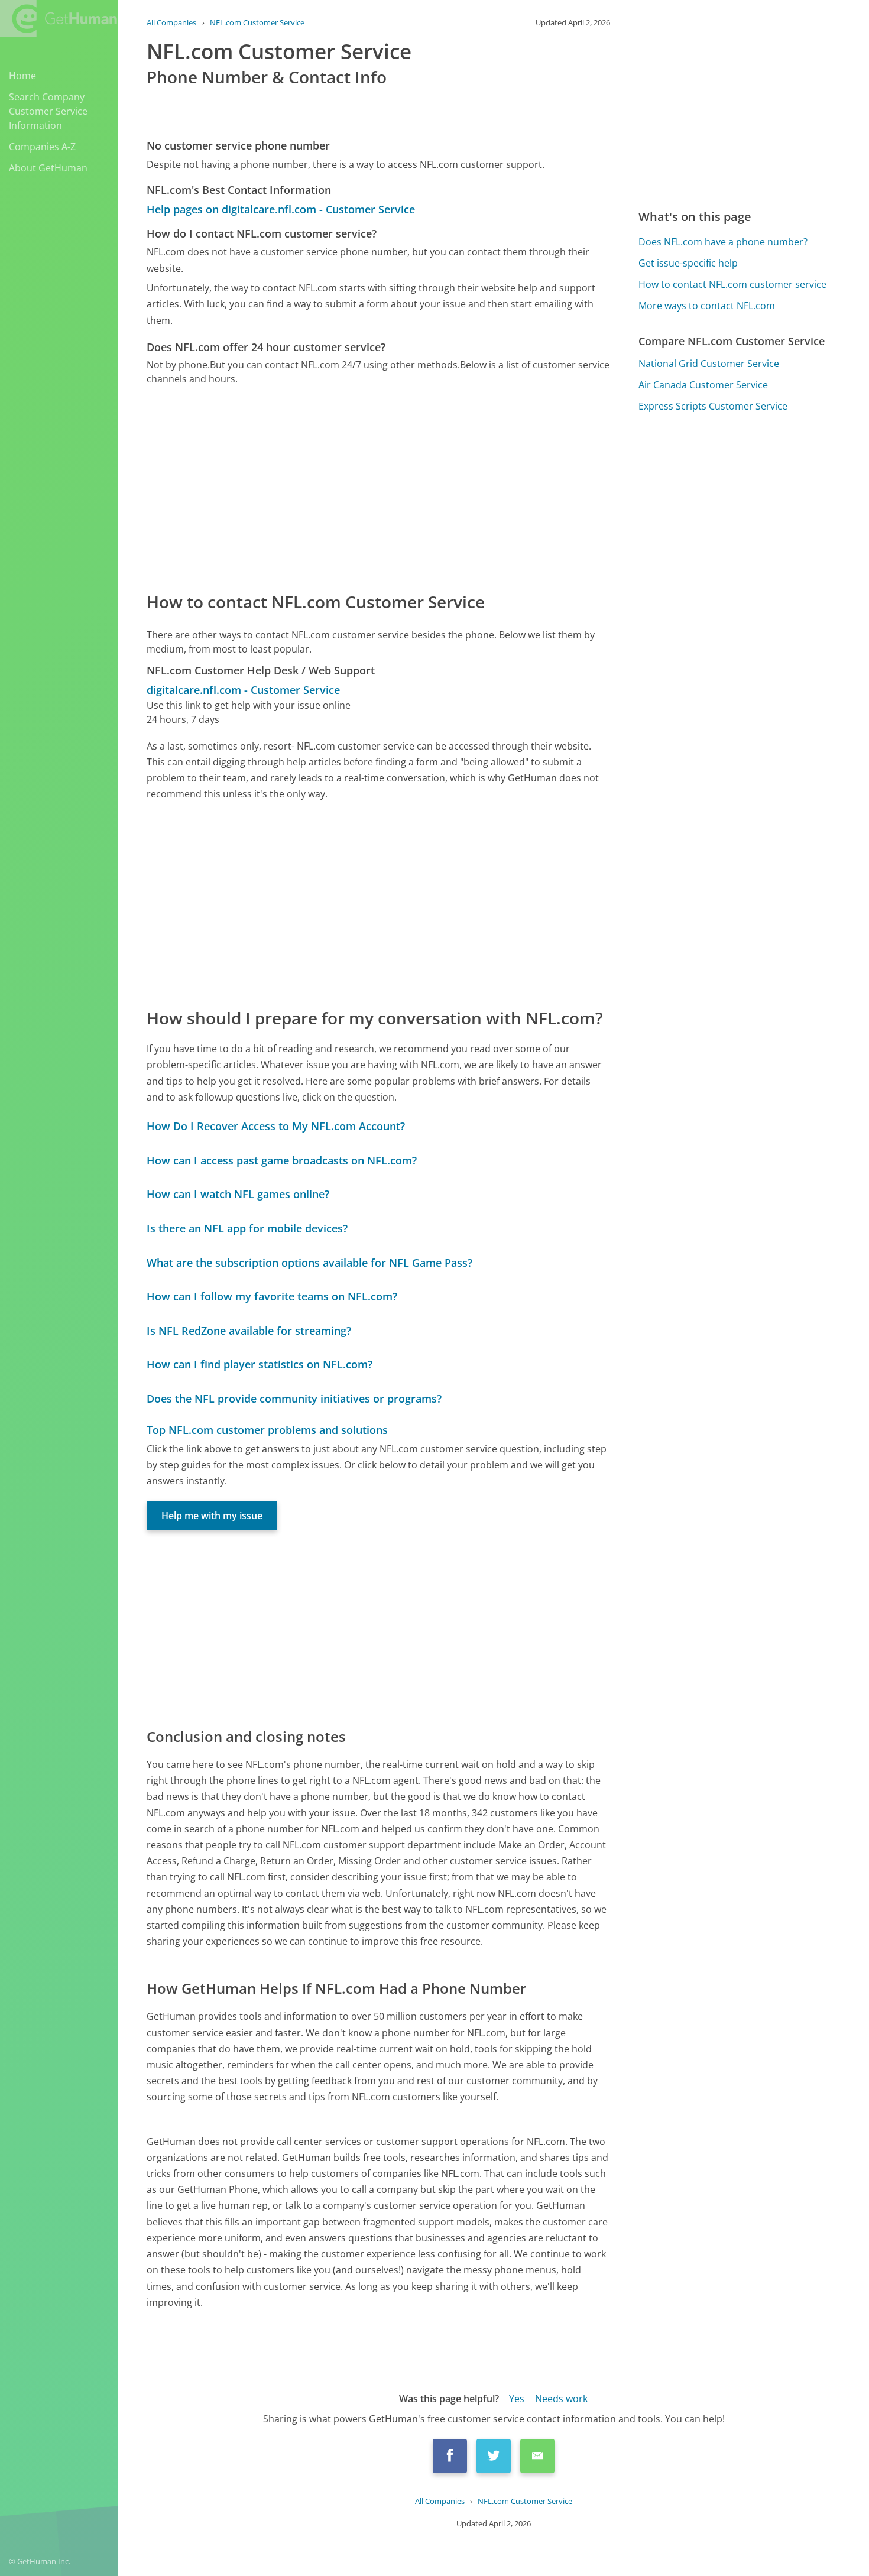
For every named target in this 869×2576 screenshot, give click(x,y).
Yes (517, 2399)
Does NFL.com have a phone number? (723, 242)
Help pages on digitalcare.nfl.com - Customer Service (281, 209)
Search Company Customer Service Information (48, 111)
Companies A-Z (42, 147)
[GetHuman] (59, 18)
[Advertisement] (378, 488)
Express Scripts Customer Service (713, 406)
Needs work (561, 2399)
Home (22, 76)
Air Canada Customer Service (703, 385)
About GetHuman (48, 168)
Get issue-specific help (688, 263)
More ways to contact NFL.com (707, 306)
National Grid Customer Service (709, 364)
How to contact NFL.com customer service (732, 284)
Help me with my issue (212, 1516)
